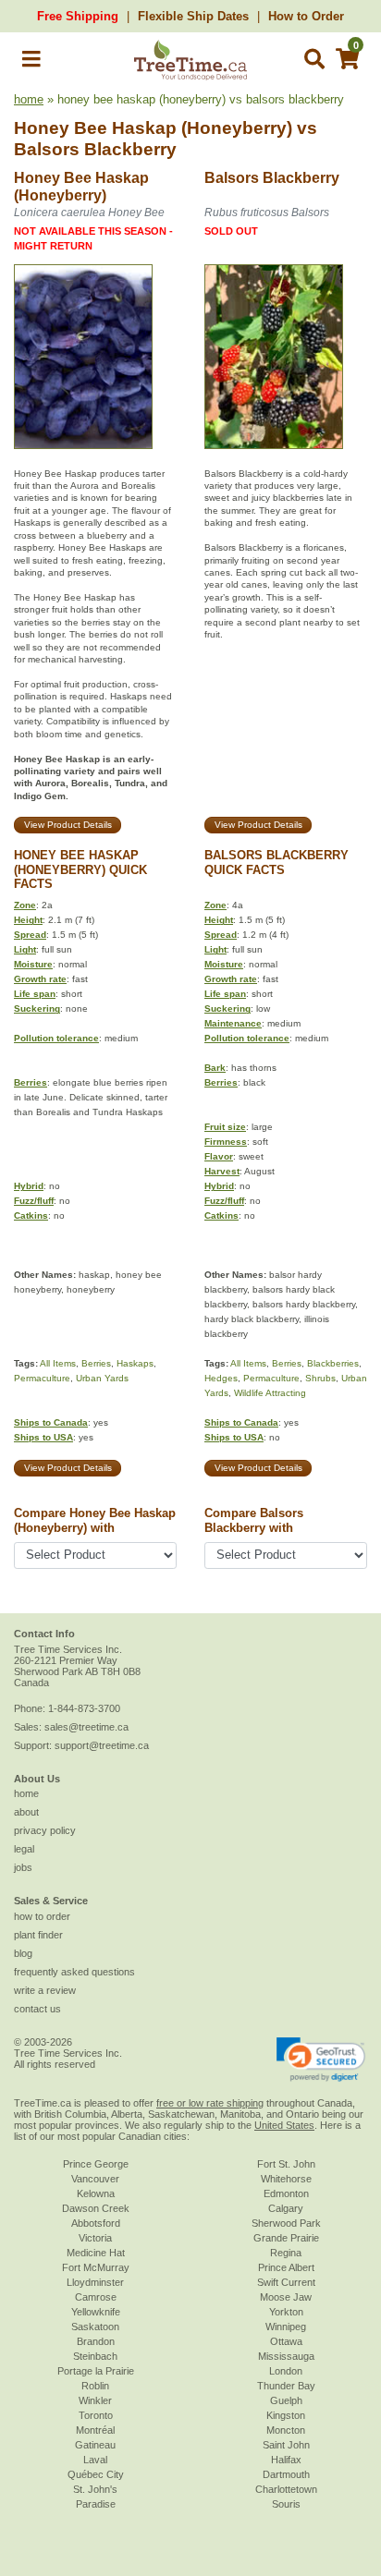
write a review (45, 1990)
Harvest (222, 1171)
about (26, 1812)
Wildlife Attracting (270, 1393)
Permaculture (42, 1378)
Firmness (226, 1142)
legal (24, 1849)
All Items (58, 1363)
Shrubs (320, 1378)
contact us (37, 2009)
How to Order (306, 16)
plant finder (38, 1935)
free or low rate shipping (210, 2103)
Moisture (33, 964)
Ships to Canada (51, 1422)
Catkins (31, 1215)
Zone (25, 905)
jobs (23, 1867)
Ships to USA (43, 1437)
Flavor (219, 1156)
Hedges (221, 1378)
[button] (31, 62)
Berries (31, 1082)
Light (25, 949)
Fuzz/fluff (34, 1201)
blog (23, 1953)
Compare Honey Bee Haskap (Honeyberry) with (95, 1520)
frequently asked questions (74, 1972)
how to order (42, 1916)
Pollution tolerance (56, 1038)
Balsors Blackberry (95, 149)
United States (284, 2125)
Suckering (37, 1009)
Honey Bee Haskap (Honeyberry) (153, 128)
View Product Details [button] (68, 825)
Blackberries (333, 1363)
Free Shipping (78, 16)
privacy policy (45, 1830)
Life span (35, 994)
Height (28, 920)
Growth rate (40, 979)
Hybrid (29, 1186)
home (29, 99)
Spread (30, 935)
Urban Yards (102, 1378)
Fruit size (225, 1127)
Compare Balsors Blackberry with (254, 1520)
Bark (215, 1068)
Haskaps (135, 1363)
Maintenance (233, 1023)
